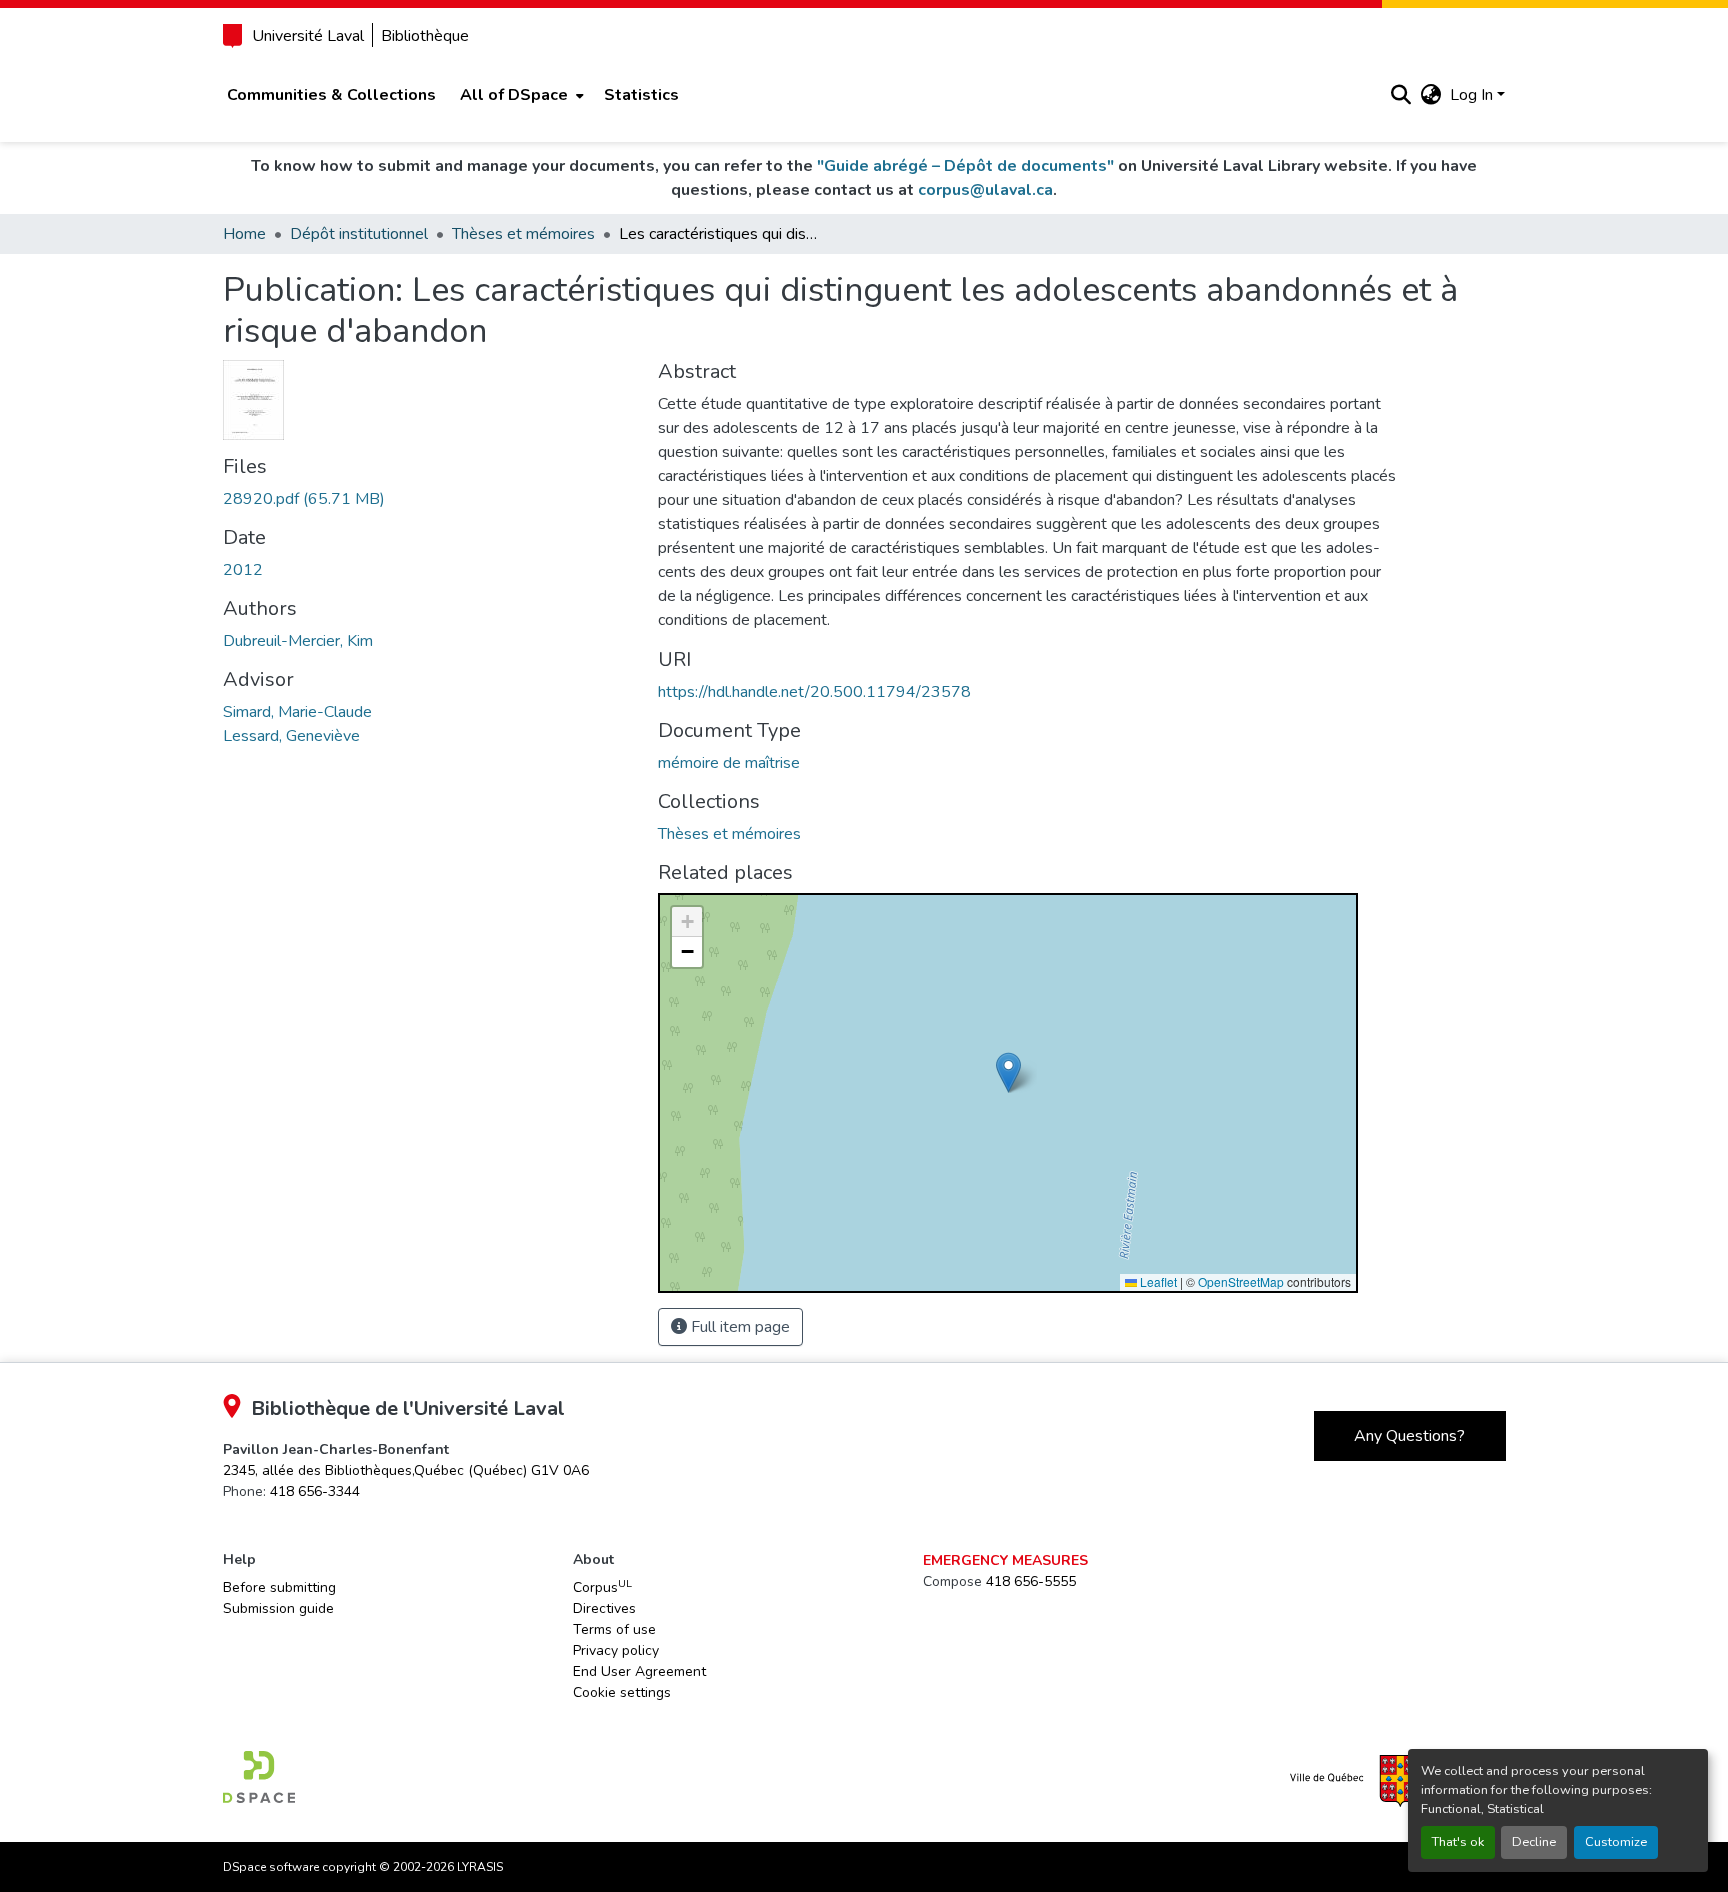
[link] (429, 499)
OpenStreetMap (1241, 1281)
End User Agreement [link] (639, 1671)
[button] (1401, 95)
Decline (1534, 1842)
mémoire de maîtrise (729, 763)
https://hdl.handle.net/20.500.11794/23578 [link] (814, 692)
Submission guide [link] (278, 1608)
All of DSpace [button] (514, 95)
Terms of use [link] (614, 1629)
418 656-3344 (315, 1491)
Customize (1616, 1842)
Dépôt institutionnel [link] (359, 234)
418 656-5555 (1031, 1581)
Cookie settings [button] (622, 1692)
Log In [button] (1473, 95)
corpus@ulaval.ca (985, 190)
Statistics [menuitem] (641, 95)
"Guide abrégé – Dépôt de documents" (965, 166)
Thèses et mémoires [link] (523, 234)
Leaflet (1157, 1281)
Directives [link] (604, 1608)
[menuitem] (520, 95)
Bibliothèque (425, 36)
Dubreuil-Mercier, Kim (298, 641)
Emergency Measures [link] (1005, 1560)
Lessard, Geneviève (291, 736)
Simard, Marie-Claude (297, 712)
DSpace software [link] (271, 1867)
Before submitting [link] (279, 1587)
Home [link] (244, 234)
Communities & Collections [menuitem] (331, 95)
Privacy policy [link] (616, 1650)
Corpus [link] (602, 1587)
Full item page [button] (738, 1327)
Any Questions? (1409, 1436)
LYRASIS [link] (480, 1867)
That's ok (1458, 1842)
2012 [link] (243, 570)
